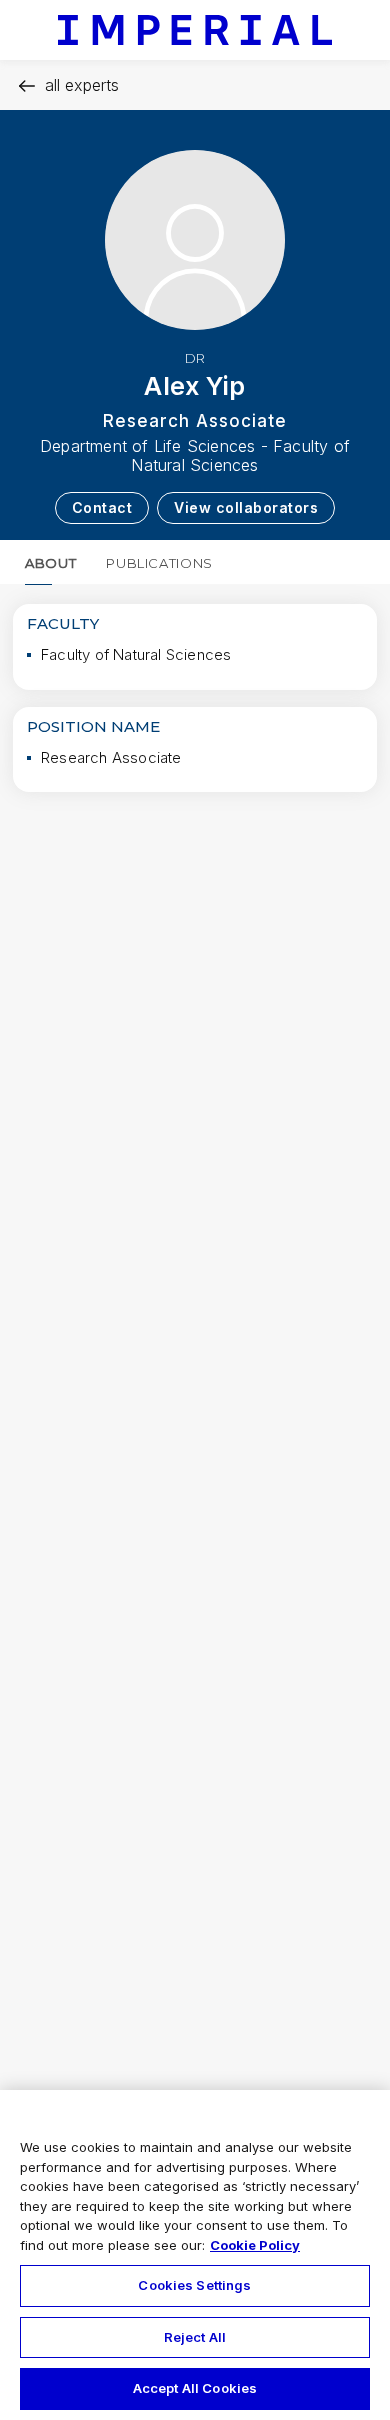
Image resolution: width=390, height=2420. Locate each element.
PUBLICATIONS (159, 563)
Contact (102, 507)
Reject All (195, 2337)
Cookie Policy (255, 2245)
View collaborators (246, 507)
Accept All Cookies (195, 2388)
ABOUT (50, 563)
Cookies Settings (194, 2285)
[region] (195, 2255)
